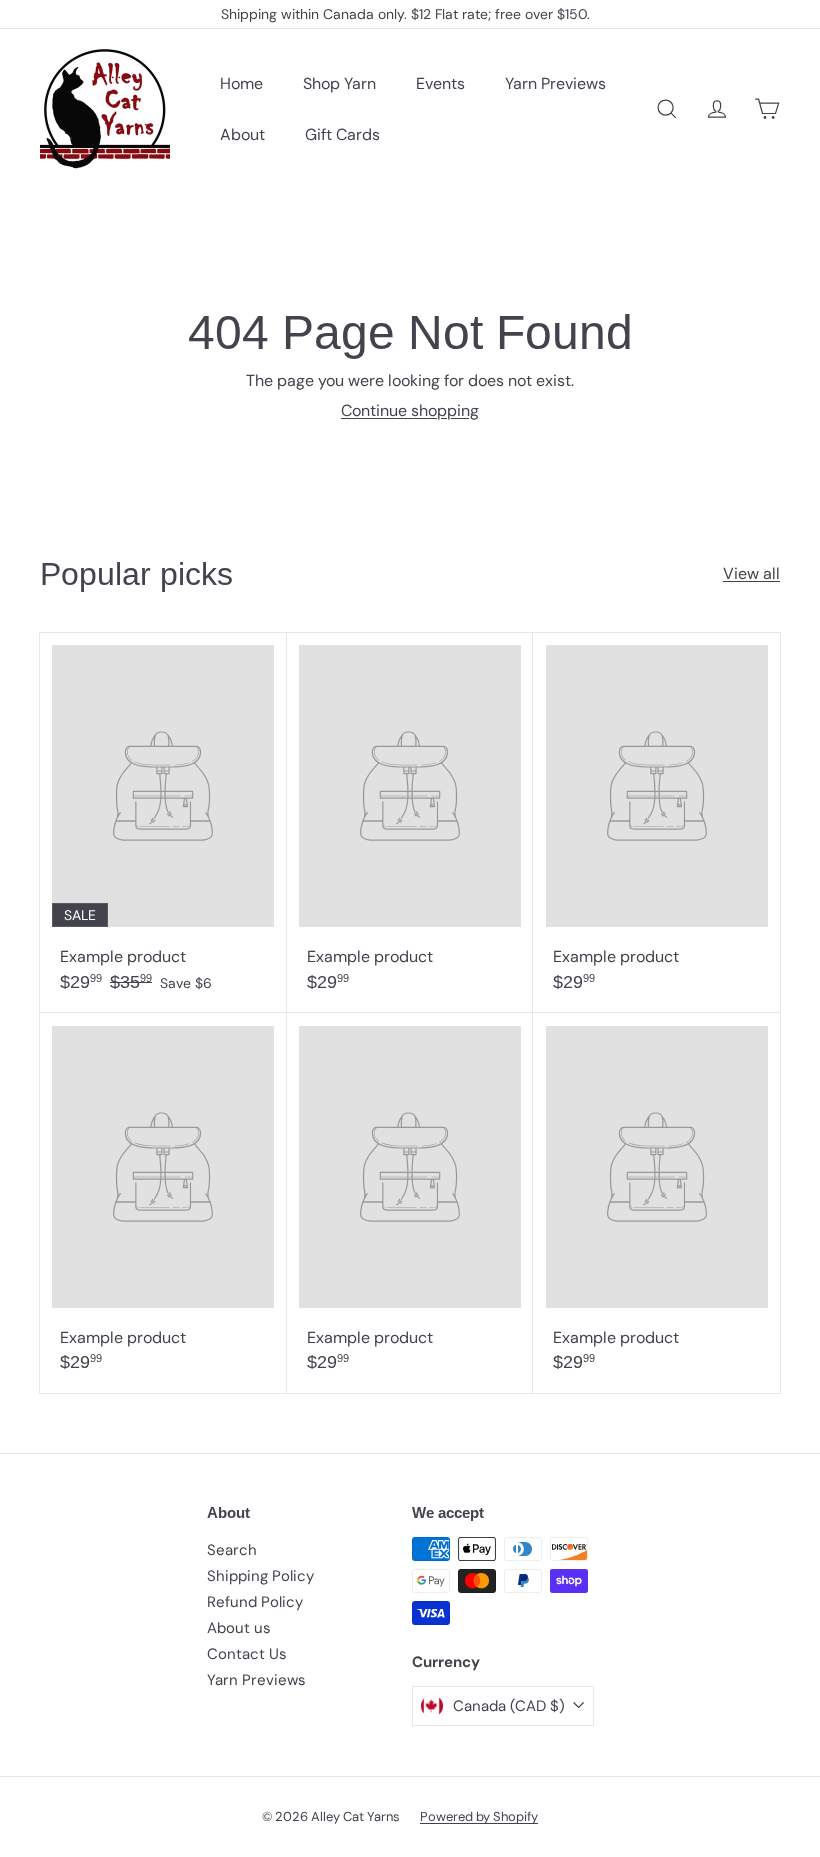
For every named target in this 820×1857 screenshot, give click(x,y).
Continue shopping (410, 410)
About (242, 134)
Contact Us (247, 1654)
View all (751, 573)
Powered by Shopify (479, 1816)
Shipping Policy (260, 1576)
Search (232, 1550)
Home (241, 83)
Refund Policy (255, 1602)
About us (239, 1628)
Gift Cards (342, 134)
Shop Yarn (339, 83)
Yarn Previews (555, 83)
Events (440, 83)
